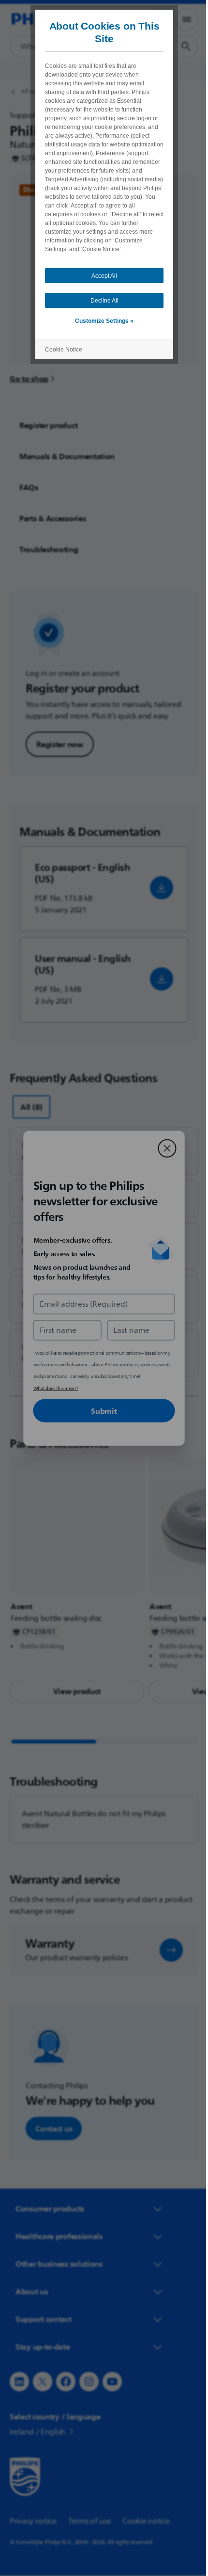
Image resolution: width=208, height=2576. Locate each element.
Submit (100, 1410)
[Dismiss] (163, 1148)
